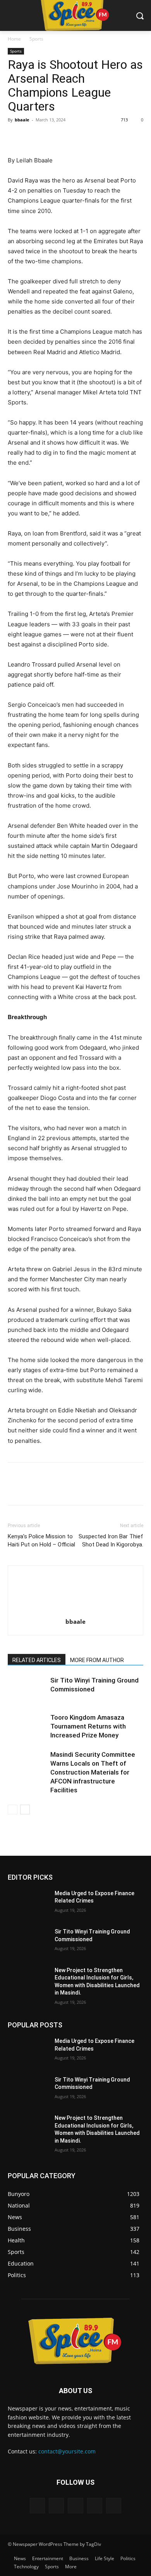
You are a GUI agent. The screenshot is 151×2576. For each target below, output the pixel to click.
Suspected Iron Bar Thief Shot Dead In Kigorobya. (111, 1540)
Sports (36, 39)
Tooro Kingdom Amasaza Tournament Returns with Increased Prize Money (88, 1726)
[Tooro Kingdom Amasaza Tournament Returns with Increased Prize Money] (27, 1726)
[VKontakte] (114, 2505)
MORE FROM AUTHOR (97, 1660)
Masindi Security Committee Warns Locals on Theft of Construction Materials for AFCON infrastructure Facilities (93, 1772)
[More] (87, 137)
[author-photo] (75, 1611)
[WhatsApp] (69, 137)
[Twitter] (33, 137)
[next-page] (25, 1810)
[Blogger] (37, 2505)
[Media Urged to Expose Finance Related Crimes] (28, 1904)
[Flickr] (75, 2505)
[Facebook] (15, 137)
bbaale (22, 120)
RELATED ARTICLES (37, 1660)
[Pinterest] (51, 137)
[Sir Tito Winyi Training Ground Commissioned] (27, 1689)
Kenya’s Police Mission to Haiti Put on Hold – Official (41, 1540)
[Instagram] (95, 2505)
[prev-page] (13, 1810)
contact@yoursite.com (67, 2451)
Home (14, 39)
